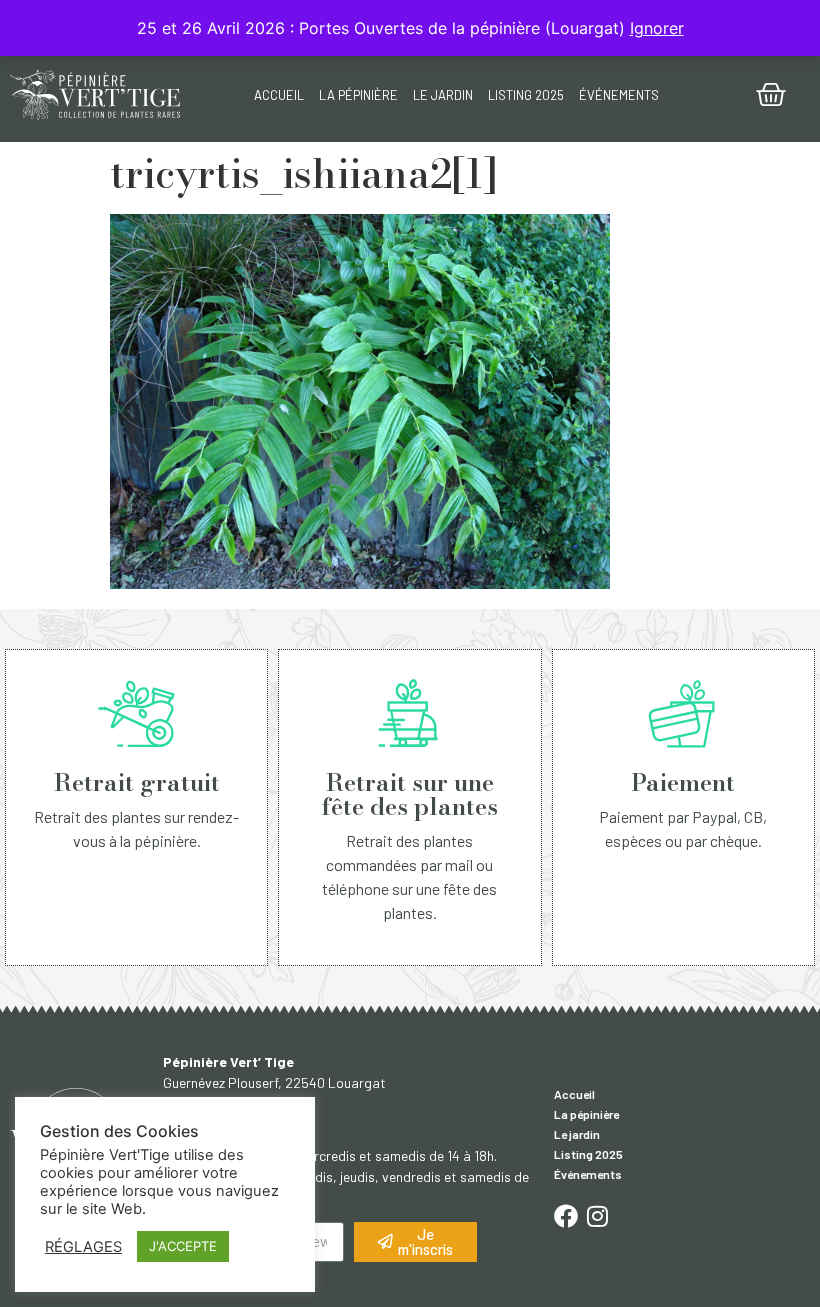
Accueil (279, 95)
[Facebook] (566, 1216)
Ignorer (657, 28)
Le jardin (443, 95)
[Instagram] (598, 1216)
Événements (619, 95)
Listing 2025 (526, 95)
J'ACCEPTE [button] (183, 1246)
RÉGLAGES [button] (83, 1247)
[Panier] (771, 95)
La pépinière (358, 95)
